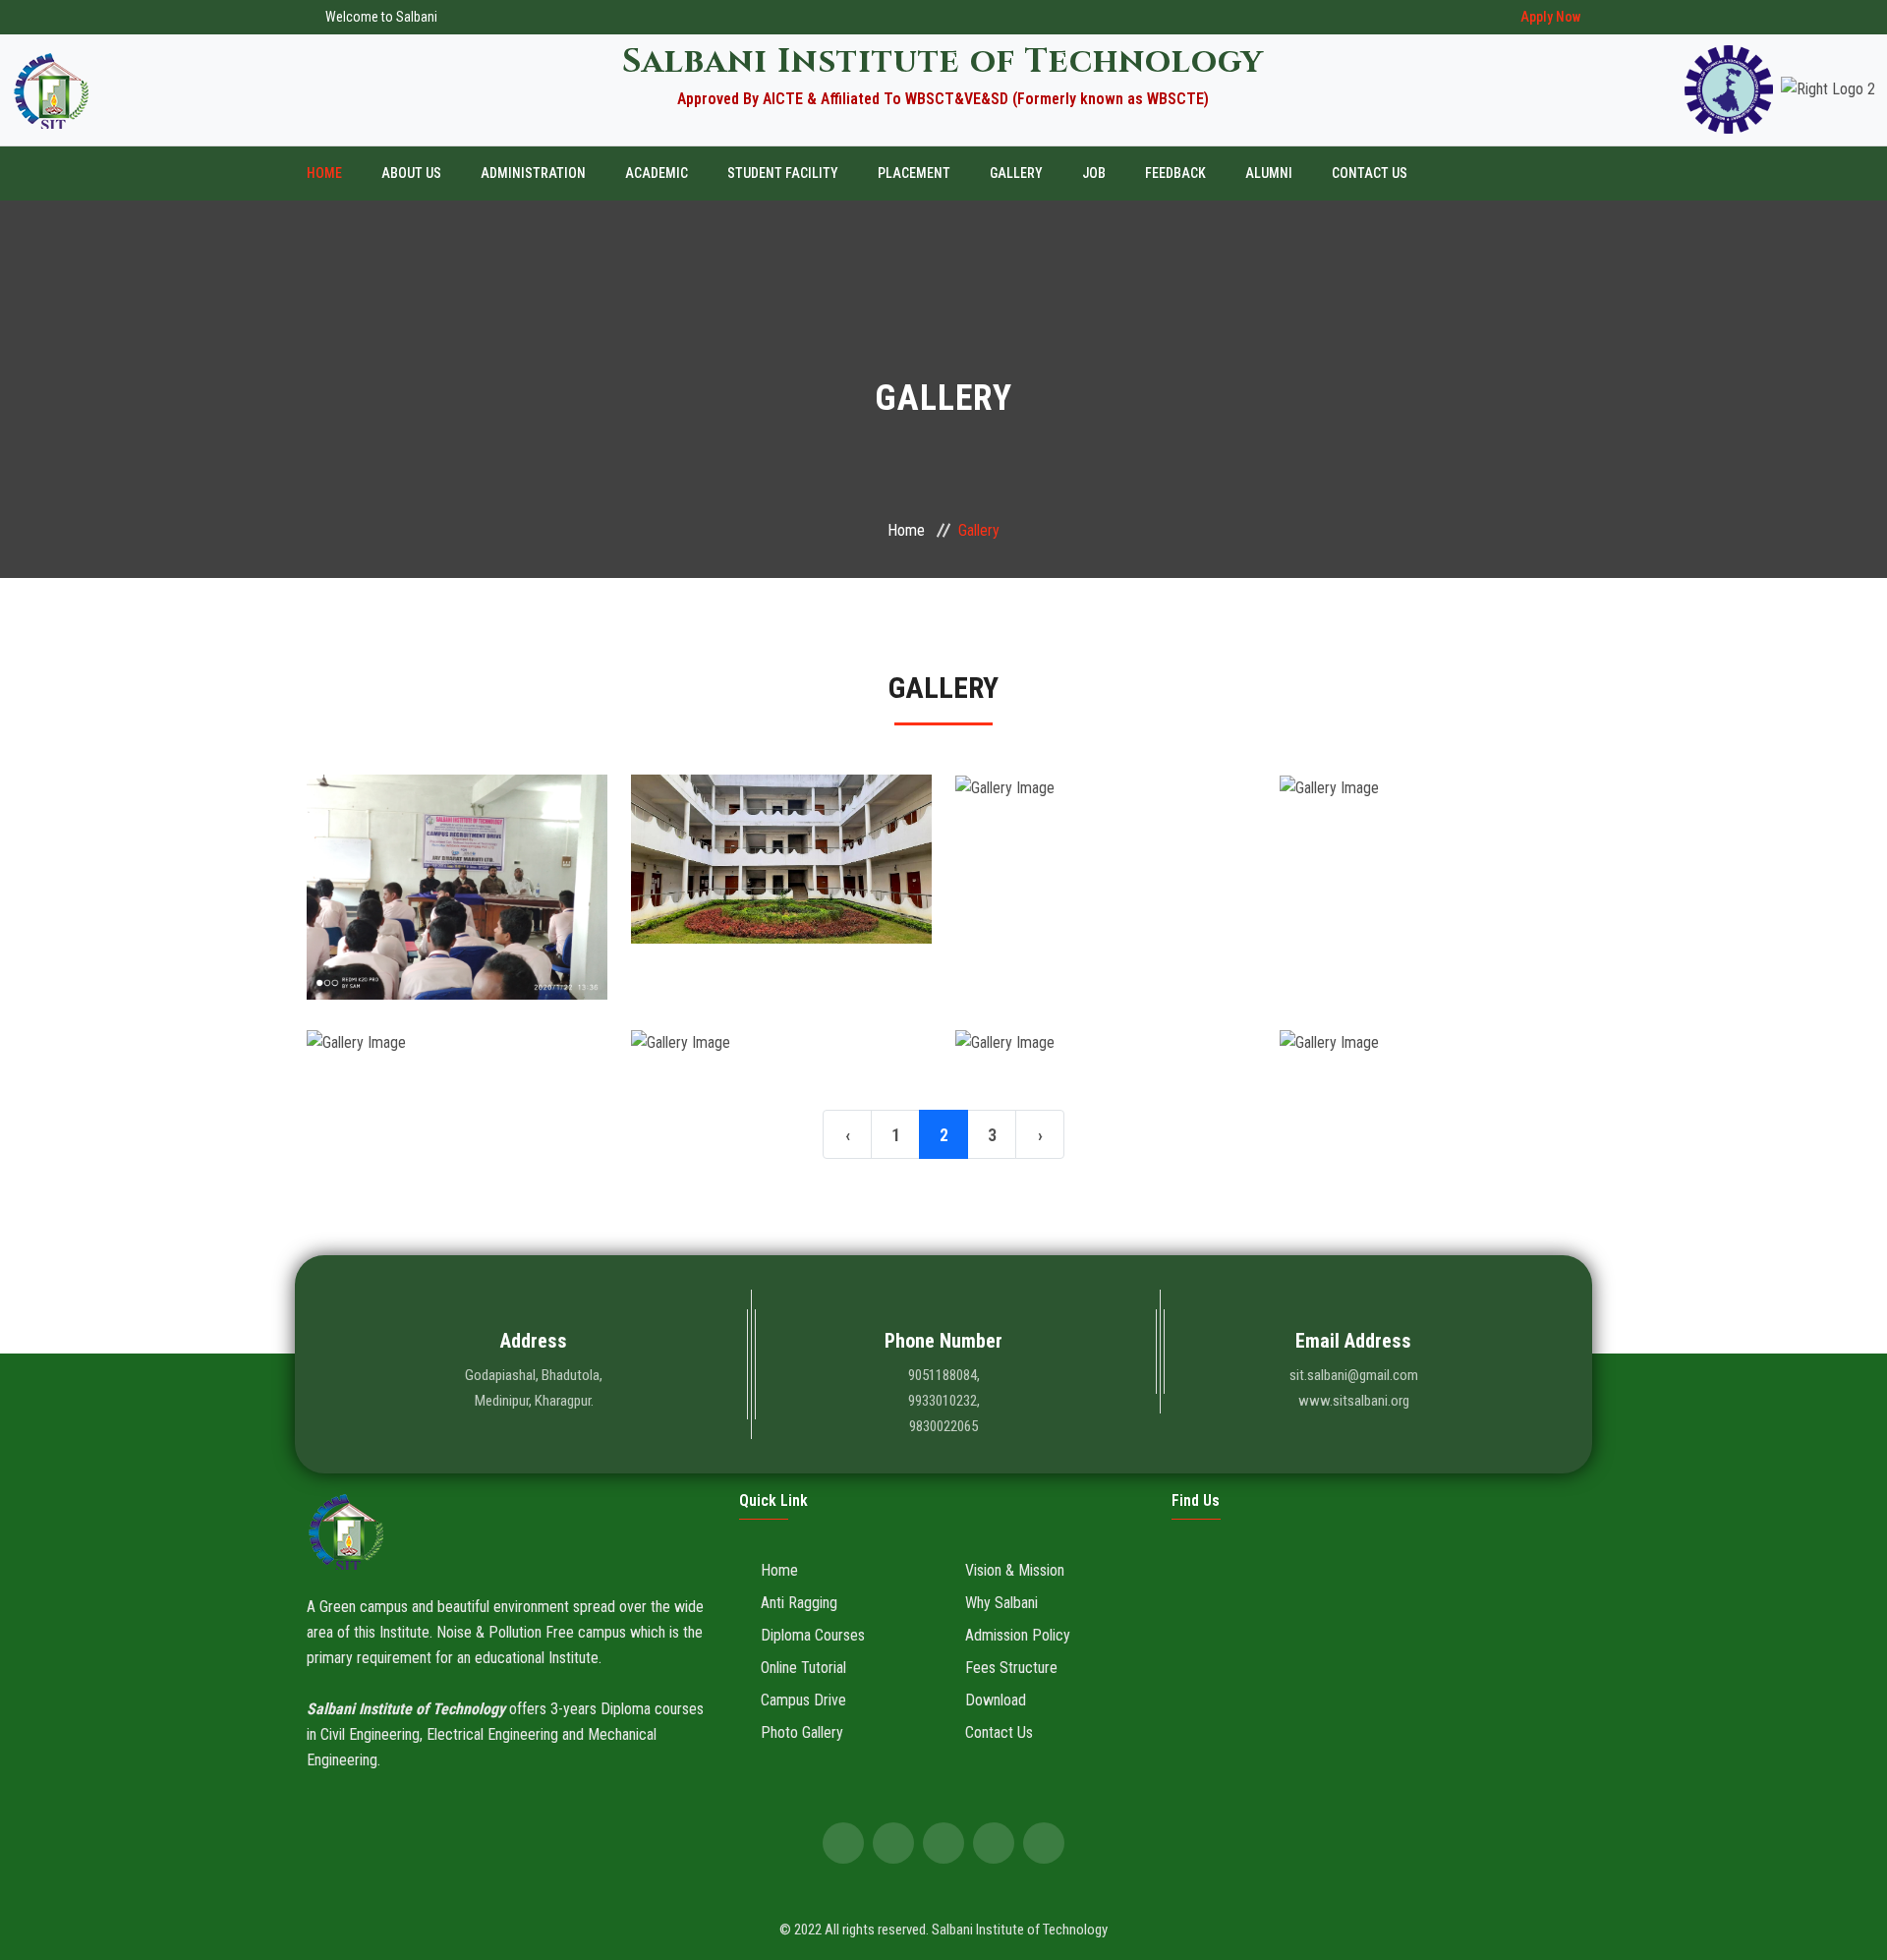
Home (324, 173)
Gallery (1016, 173)
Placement (914, 173)
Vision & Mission (1015, 1570)
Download (996, 1700)
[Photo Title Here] (457, 922)
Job (1094, 173)
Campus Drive (803, 1700)
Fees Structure (1011, 1668)
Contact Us (1370, 173)
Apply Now (1550, 17)
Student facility (783, 173)
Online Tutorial (803, 1668)
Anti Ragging (799, 1603)
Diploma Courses (813, 1635)
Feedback (1175, 173)
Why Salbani (1001, 1603)
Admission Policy (1018, 1635)
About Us (411, 173)
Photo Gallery (802, 1732)
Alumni (1269, 173)
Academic (657, 173)
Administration (533, 173)
